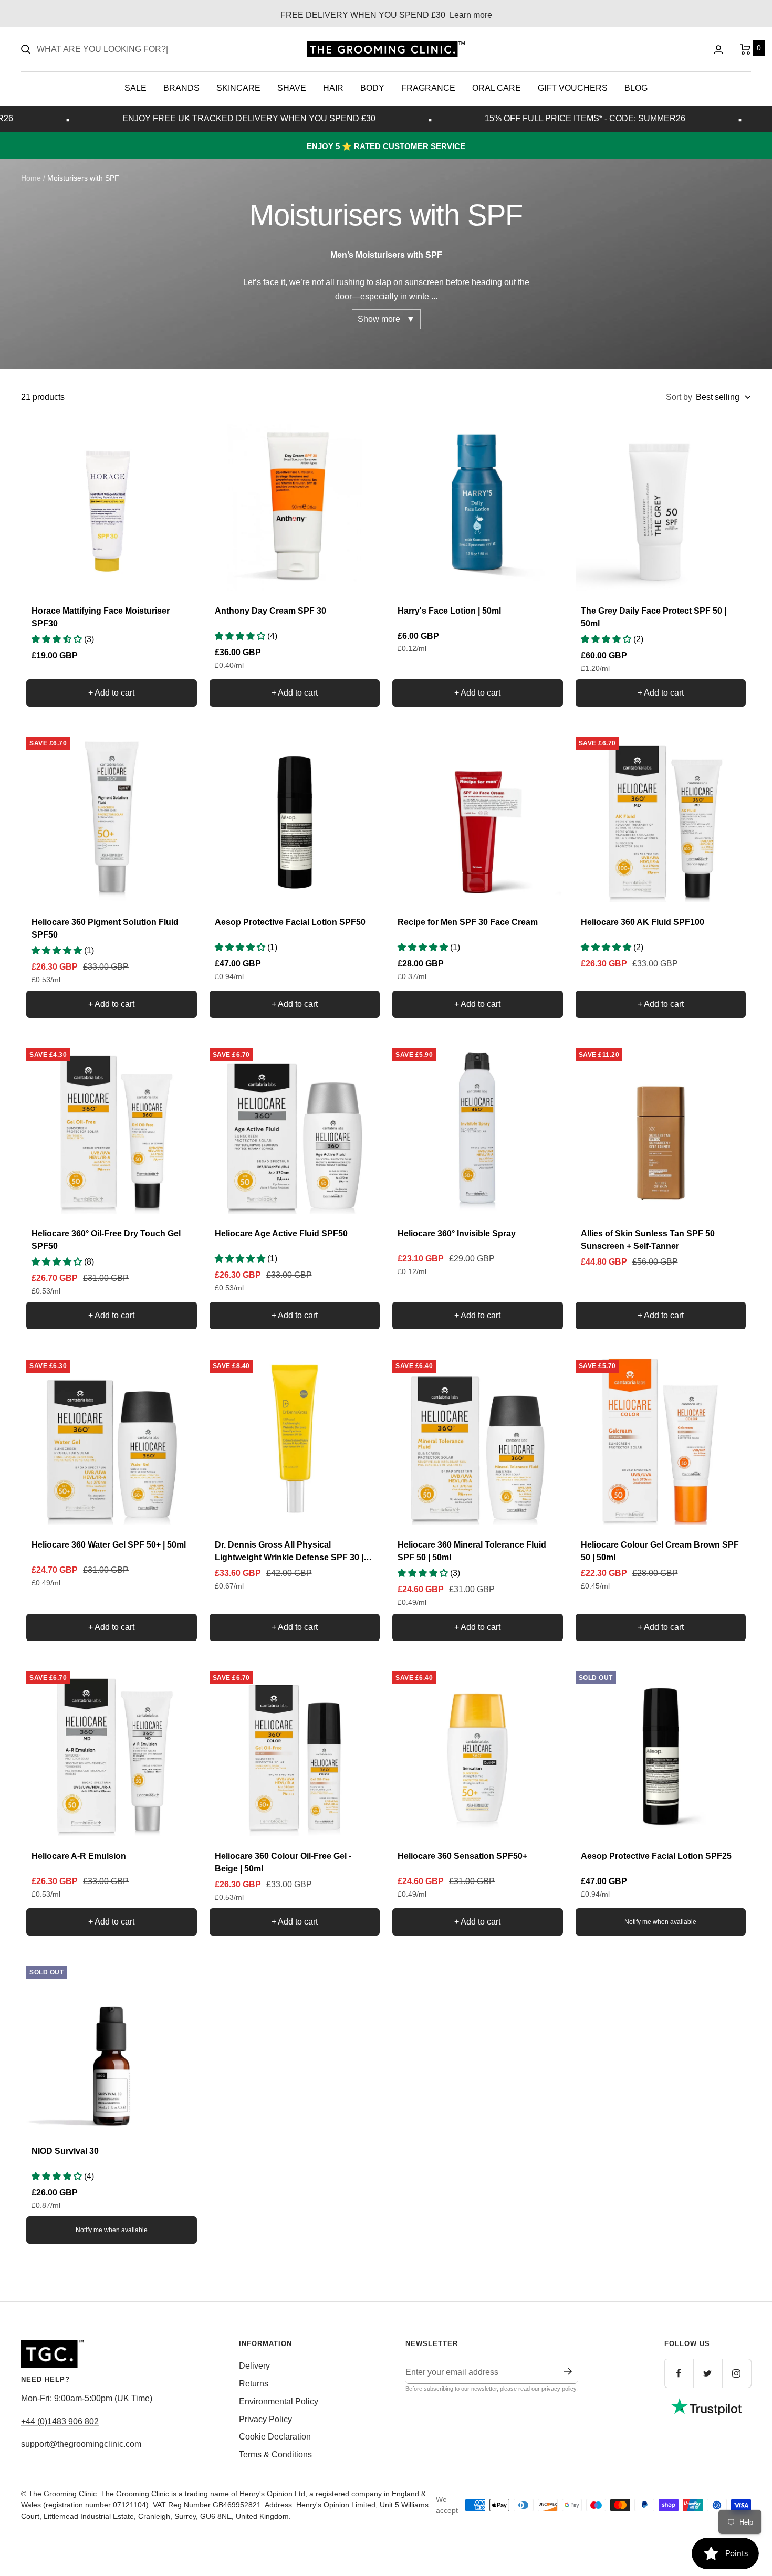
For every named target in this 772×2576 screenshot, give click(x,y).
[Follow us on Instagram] (737, 2373)
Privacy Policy (265, 2419)
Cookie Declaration (275, 2437)
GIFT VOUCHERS (573, 88)
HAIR (333, 88)
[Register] (568, 2371)
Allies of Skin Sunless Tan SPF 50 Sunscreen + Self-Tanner (648, 1240)
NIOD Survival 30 (65, 2151)
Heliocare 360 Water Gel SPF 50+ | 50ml (109, 1545)
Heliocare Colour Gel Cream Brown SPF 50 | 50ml (660, 1551)
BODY (372, 88)
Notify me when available (660, 1922)
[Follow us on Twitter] (708, 2373)
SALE (135, 88)
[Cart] (745, 49)
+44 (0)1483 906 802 (60, 2421)
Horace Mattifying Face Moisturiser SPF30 (101, 617)
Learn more (471, 15)
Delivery (254, 2366)
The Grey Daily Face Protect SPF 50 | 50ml (654, 617)
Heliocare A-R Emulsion (79, 1856)
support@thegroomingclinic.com (81, 2444)
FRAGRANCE (428, 88)
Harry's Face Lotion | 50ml (449, 611)
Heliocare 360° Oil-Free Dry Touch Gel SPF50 (106, 1240)
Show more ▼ (386, 319)
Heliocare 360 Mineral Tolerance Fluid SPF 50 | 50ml (472, 1551)
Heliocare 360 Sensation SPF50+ (462, 1856)
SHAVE (292, 88)
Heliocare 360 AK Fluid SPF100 (643, 922)
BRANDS (181, 88)
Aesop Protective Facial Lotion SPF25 (656, 1856)
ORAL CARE (497, 88)
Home (31, 178)
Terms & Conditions (275, 2454)
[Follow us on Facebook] (679, 2373)
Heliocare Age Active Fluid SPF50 (281, 1233)
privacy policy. (560, 2389)
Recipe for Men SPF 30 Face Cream (468, 922)
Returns (254, 2384)
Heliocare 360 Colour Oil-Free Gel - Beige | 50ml (283, 1862)
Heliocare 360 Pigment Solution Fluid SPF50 (105, 928)
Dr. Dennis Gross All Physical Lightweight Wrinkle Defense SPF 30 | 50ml (289, 1552)
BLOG (636, 88)
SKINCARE (238, 88)
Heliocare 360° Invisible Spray (457, 1233)
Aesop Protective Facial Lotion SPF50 (290, 922)
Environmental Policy (279, 2401)
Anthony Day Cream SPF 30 (270, 611)
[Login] (718, 50)
